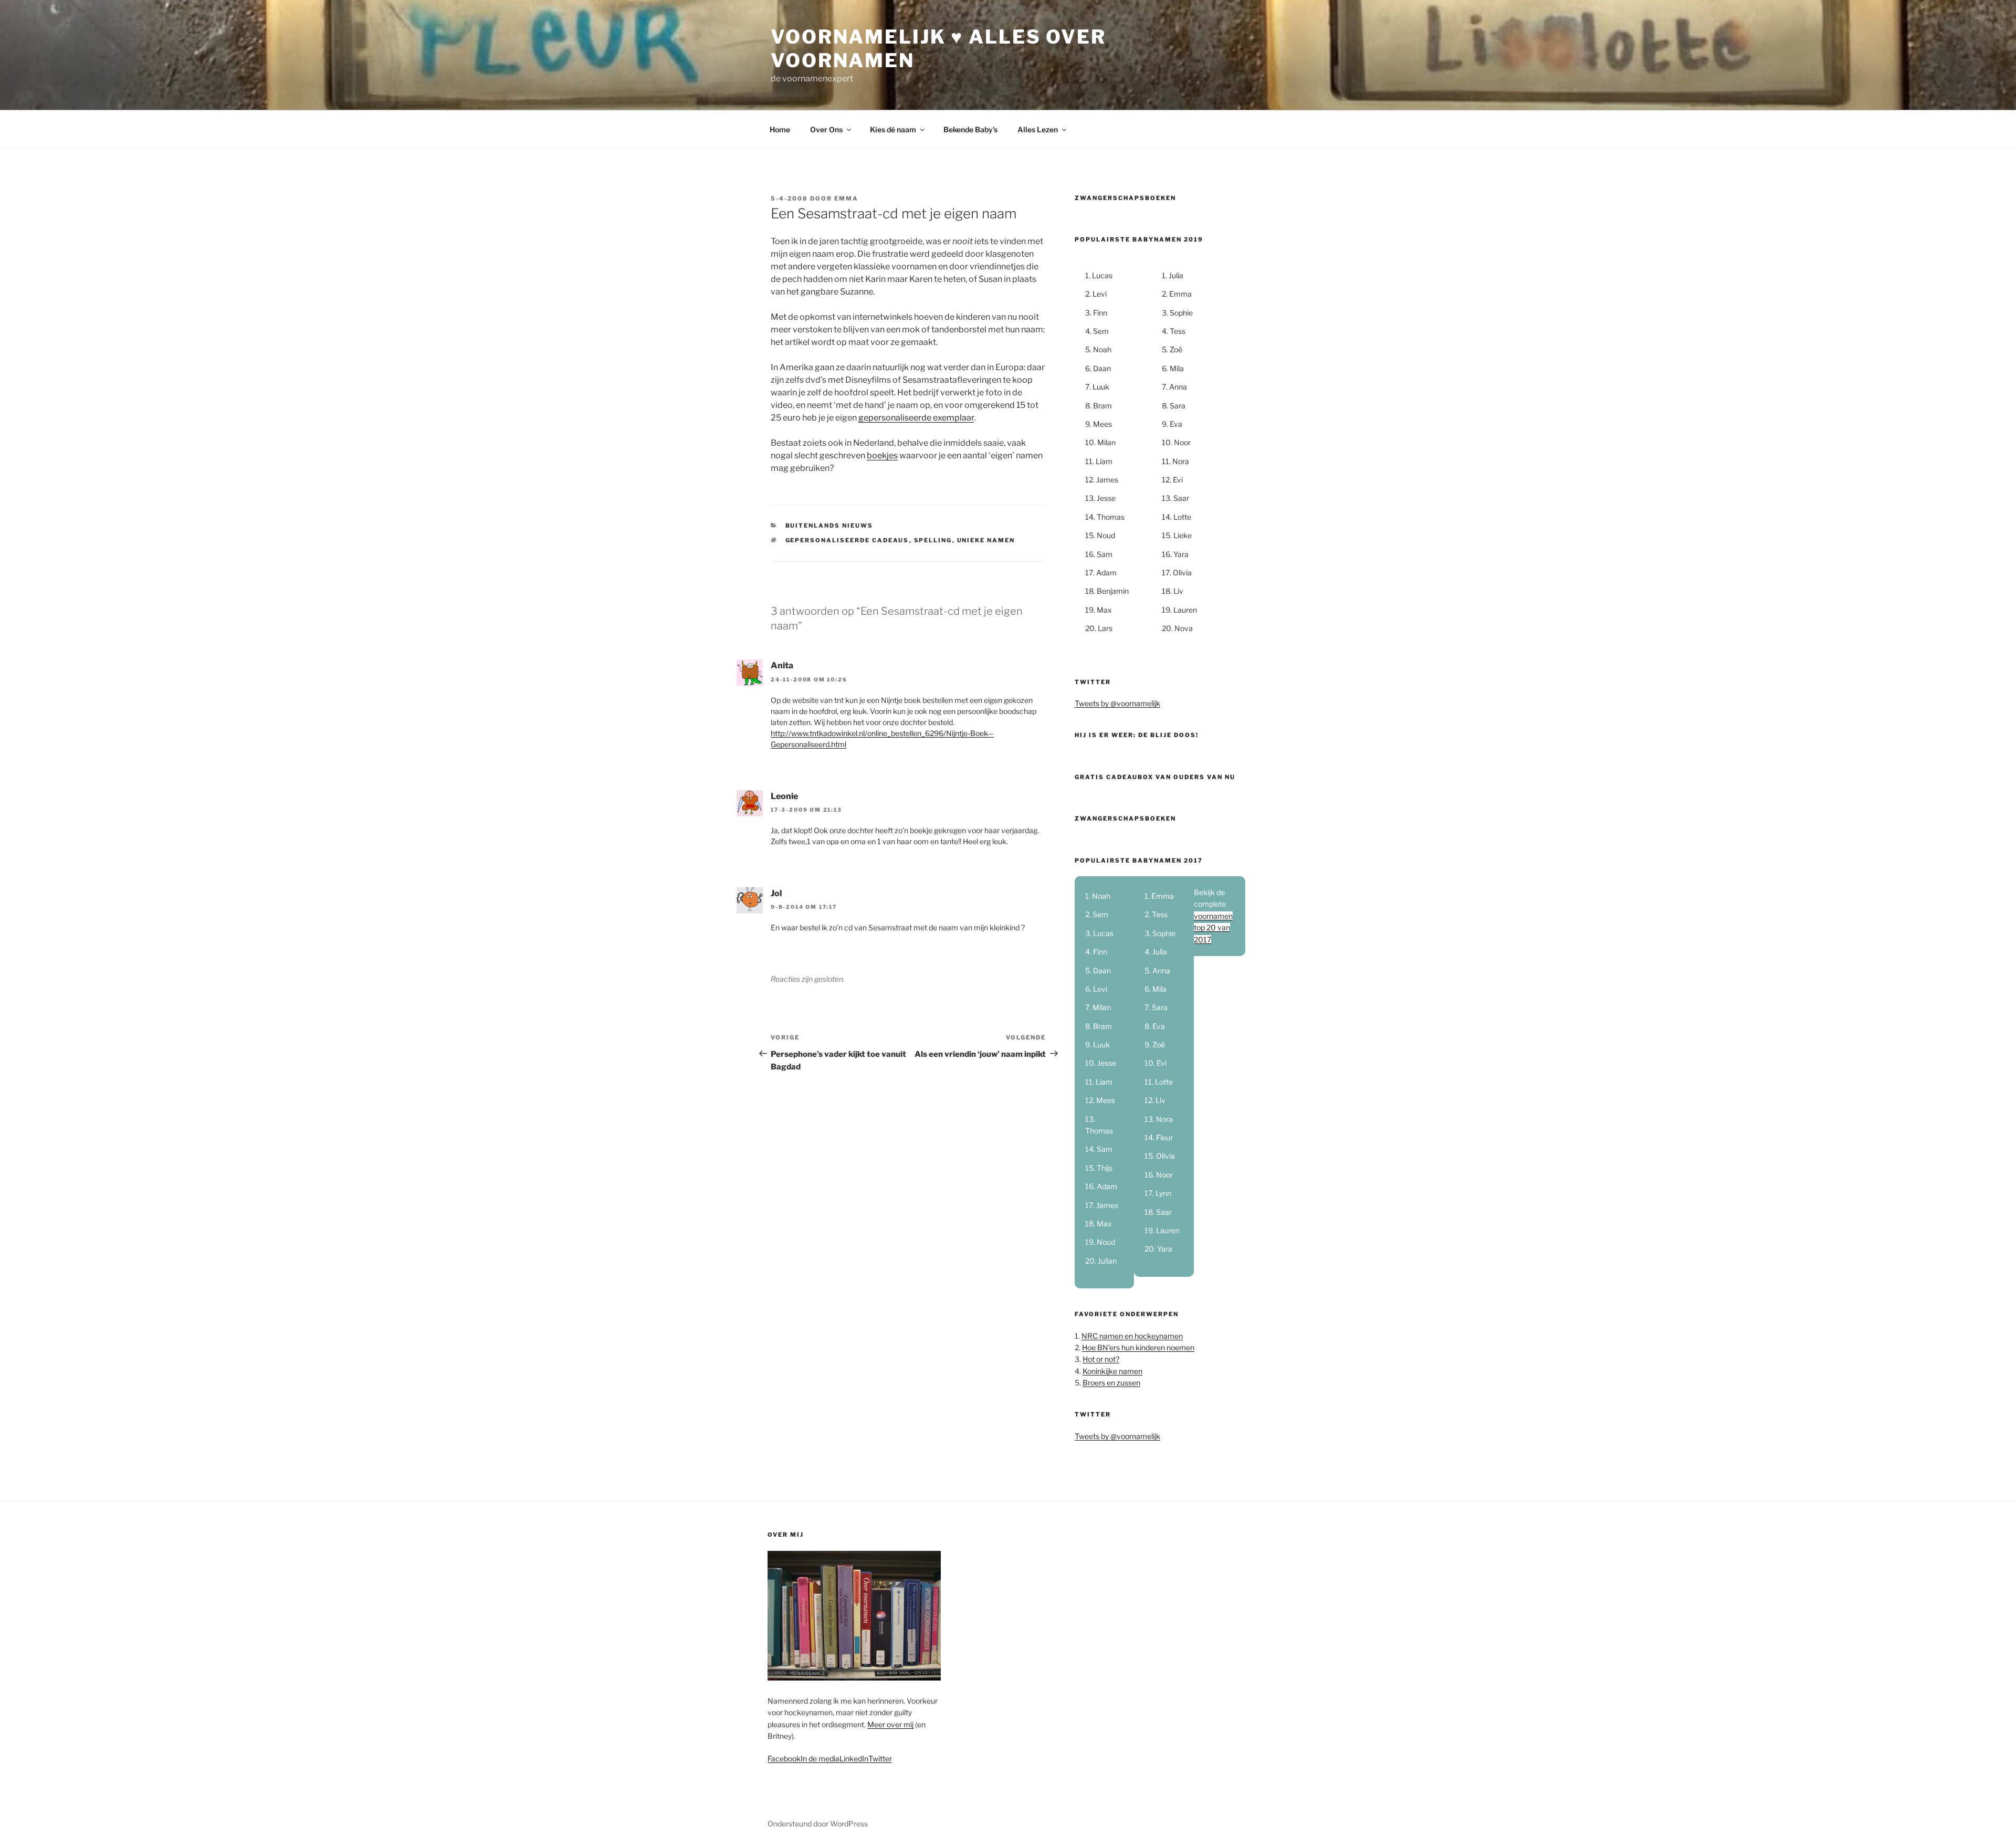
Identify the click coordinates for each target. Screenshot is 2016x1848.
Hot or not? (1101, 1359)
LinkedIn (854, 1758)
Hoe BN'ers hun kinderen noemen (1138, 1347)
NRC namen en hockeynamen (1132, 1336)
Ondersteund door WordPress (818, 1824)
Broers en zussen (1111, 1383)
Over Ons (826, 129)
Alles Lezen (1038, 129)
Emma (846, 198)
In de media (820, 1758)
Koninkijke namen (1112, 1371)
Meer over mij (890, 1724)
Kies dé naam (893, 129)
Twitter (880, 1758)
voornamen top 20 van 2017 (1213, 928)
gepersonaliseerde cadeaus (847, 540)
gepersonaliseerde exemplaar (916, 418)
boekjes (882, 455)
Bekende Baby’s (970, 129)
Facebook (784, 1758)
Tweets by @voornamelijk (1117, 703)
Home (780, 129)
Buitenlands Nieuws (829, 526)
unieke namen (986, 540)
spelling (933, 540)
